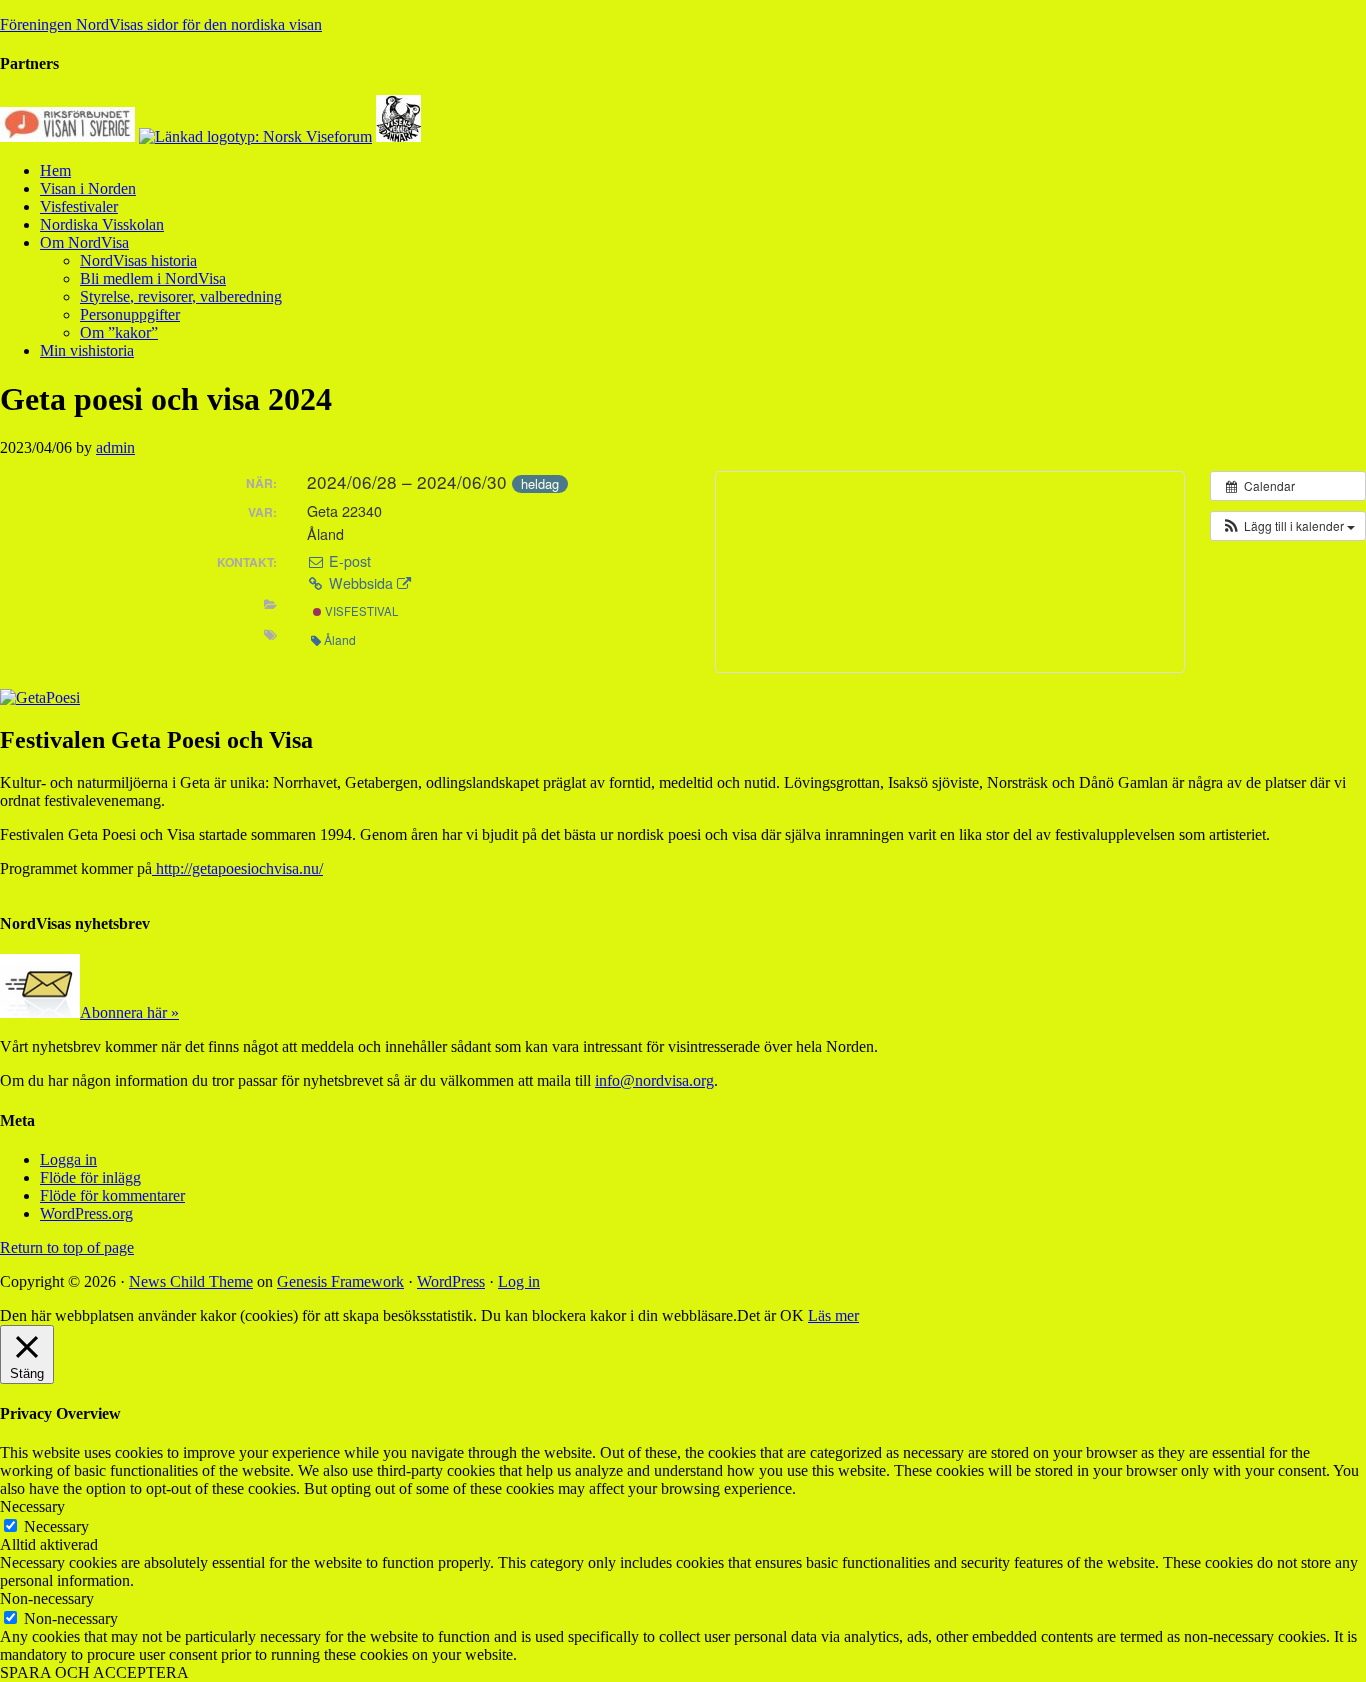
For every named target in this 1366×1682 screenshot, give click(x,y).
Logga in (68, 1159)
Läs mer (833, 1315)
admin (115, 447)
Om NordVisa (84, 242)
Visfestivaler (79, 206)
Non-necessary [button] (47, 1598)
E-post (348, 561)
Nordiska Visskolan (102, 224)
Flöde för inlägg (90, 1177)
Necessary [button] (32, 1506)
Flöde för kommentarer (112, 1195)
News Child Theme (191, 1281)
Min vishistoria (87, 350)
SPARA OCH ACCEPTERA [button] (94, 1672)
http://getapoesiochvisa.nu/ (237, 868)
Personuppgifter (130, 314)
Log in (519, 1281)
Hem (55, 170)
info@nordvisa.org (654, 1080)
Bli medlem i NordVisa (153, 278)
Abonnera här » (129, 1012)
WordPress (451, 1281)
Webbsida (361, 583)
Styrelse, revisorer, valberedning (181, 296)
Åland (340, 639)
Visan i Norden (88, 188)
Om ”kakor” (119, 332)
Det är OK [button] (770, 1315)
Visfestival (360, 611)
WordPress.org (86, 1213)
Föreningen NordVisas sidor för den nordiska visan (161, 24)
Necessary (56, 1526)
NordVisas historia (138, 260)
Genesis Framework (340, 1281)
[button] (1288, 526)
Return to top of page (67, 1247)
